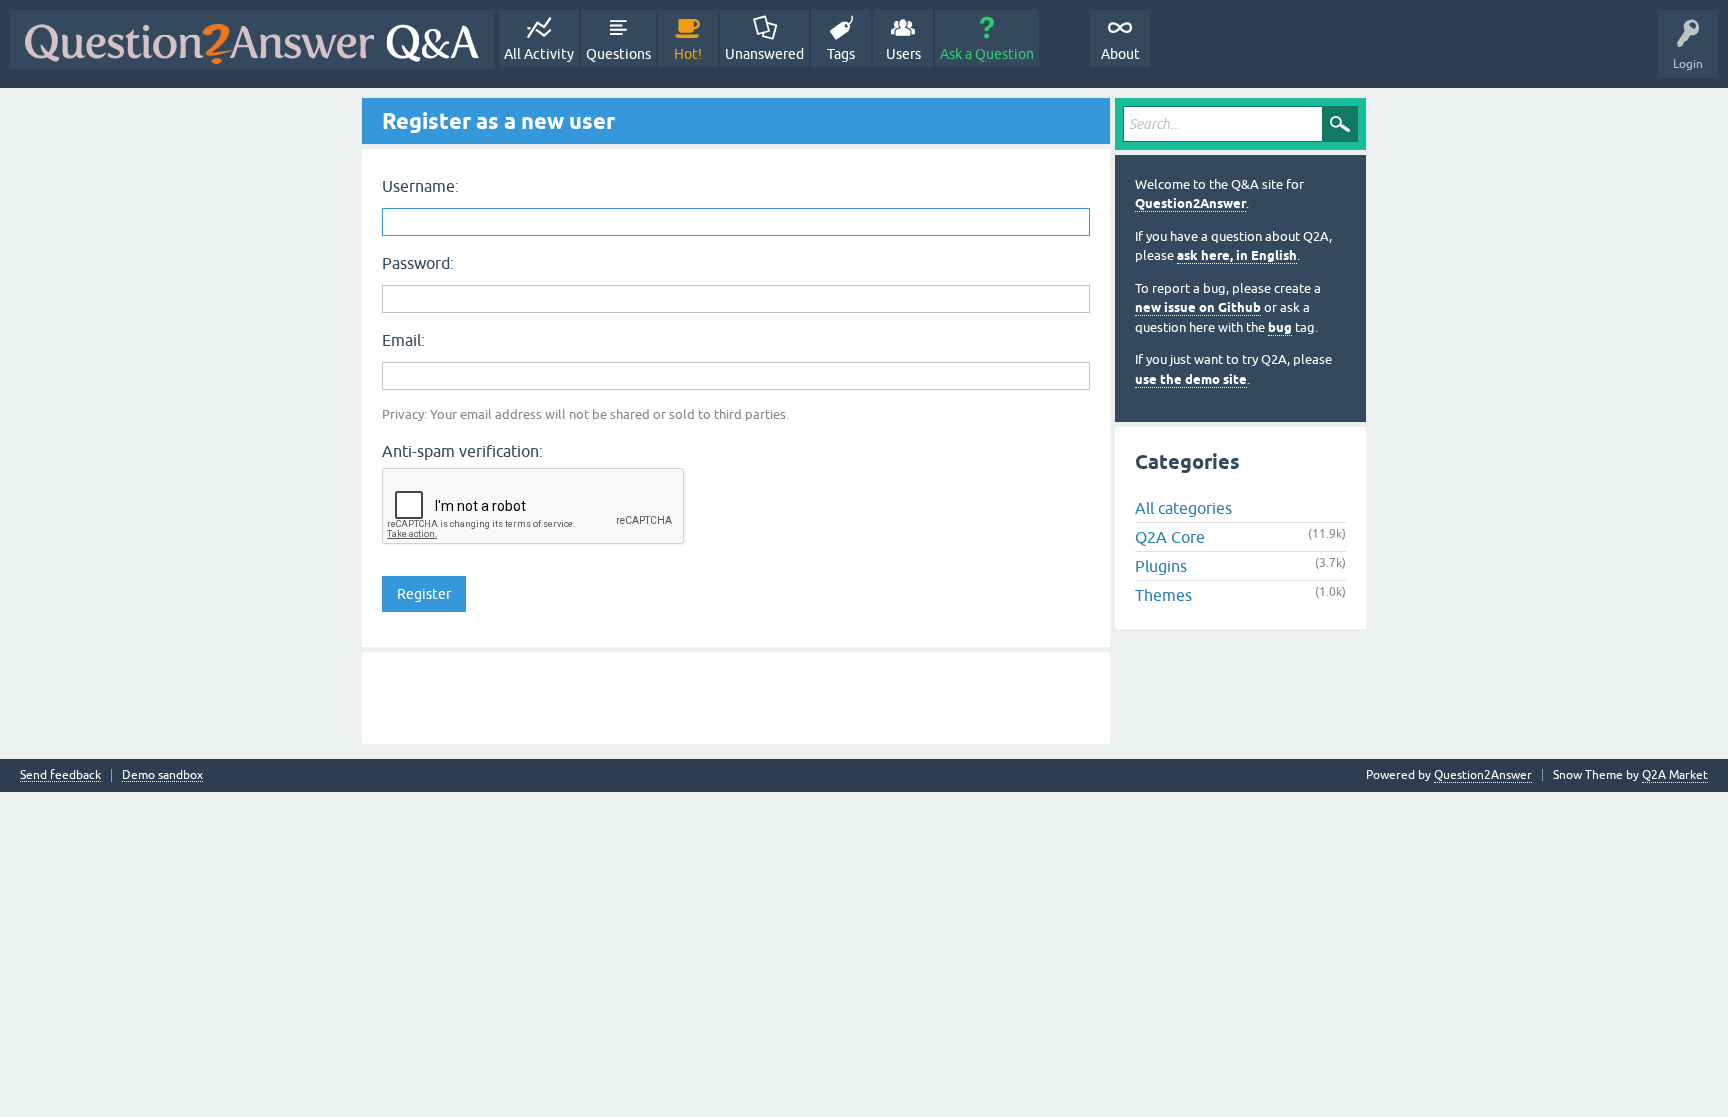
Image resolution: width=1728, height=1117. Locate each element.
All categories (1183, 508)
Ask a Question (987, 54)
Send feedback (60, 775)
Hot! (688, 54)
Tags (841, 54)
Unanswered (764, 54)
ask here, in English (1237, 255)
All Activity (539, 54)
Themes (1163, 595)
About (1120, 54)
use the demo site (1191, 379)
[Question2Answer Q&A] (252, 39)
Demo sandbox (162, 775)
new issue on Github (1198, 307)
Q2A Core (1170, 537)
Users (903, 54)
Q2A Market (1675, 775)
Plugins (1161, 566)
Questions (618, 54)
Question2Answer (1190, 203)
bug (1280, 327)
